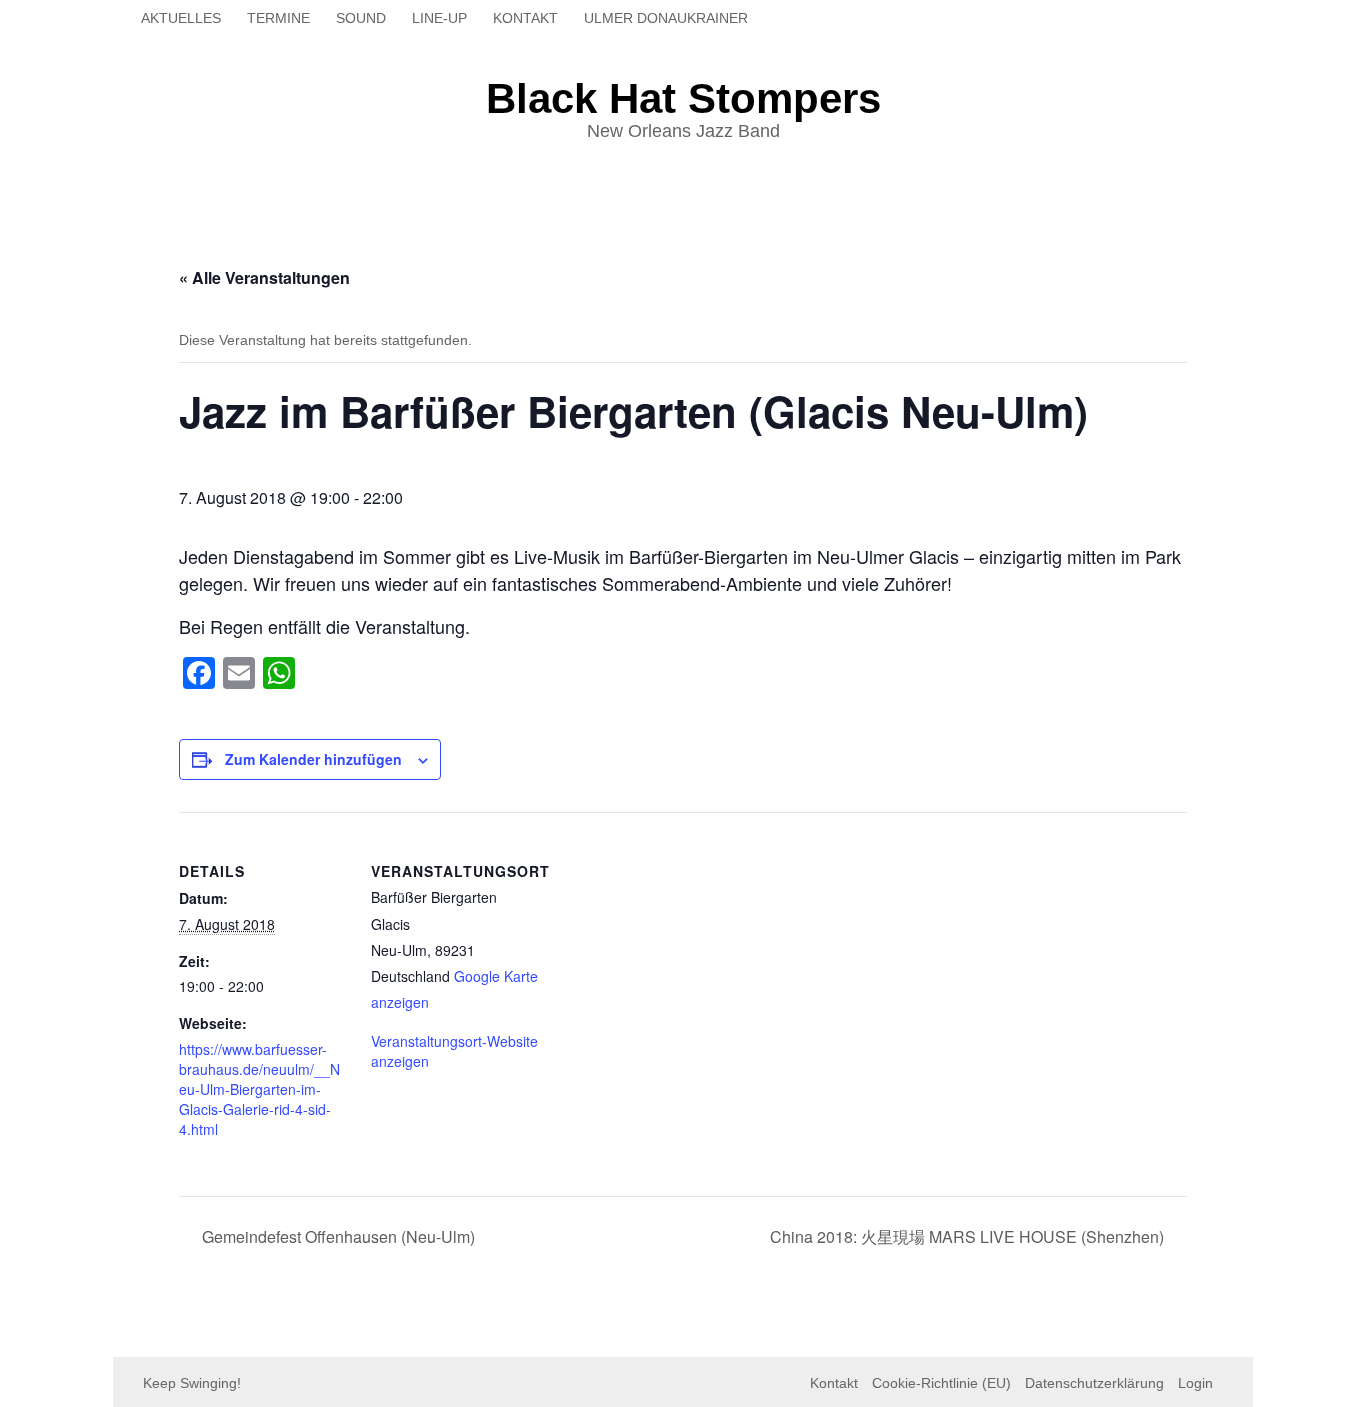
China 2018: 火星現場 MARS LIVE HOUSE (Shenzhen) (969, 1236)
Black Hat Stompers (683, 98)
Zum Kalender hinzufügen (313, 759)
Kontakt (525, 18)
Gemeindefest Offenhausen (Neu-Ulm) (336, 1236)
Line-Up (439, 18)
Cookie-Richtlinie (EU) (941, 1383)
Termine (278, 18)
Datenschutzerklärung (1094, 1383)
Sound (361, 18)
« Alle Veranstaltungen (264, 277)
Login (1195, 1383)
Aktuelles (181, 18)
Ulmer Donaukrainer (666, 18)
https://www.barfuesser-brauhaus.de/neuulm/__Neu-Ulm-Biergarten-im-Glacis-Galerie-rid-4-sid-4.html (259, 1089)
